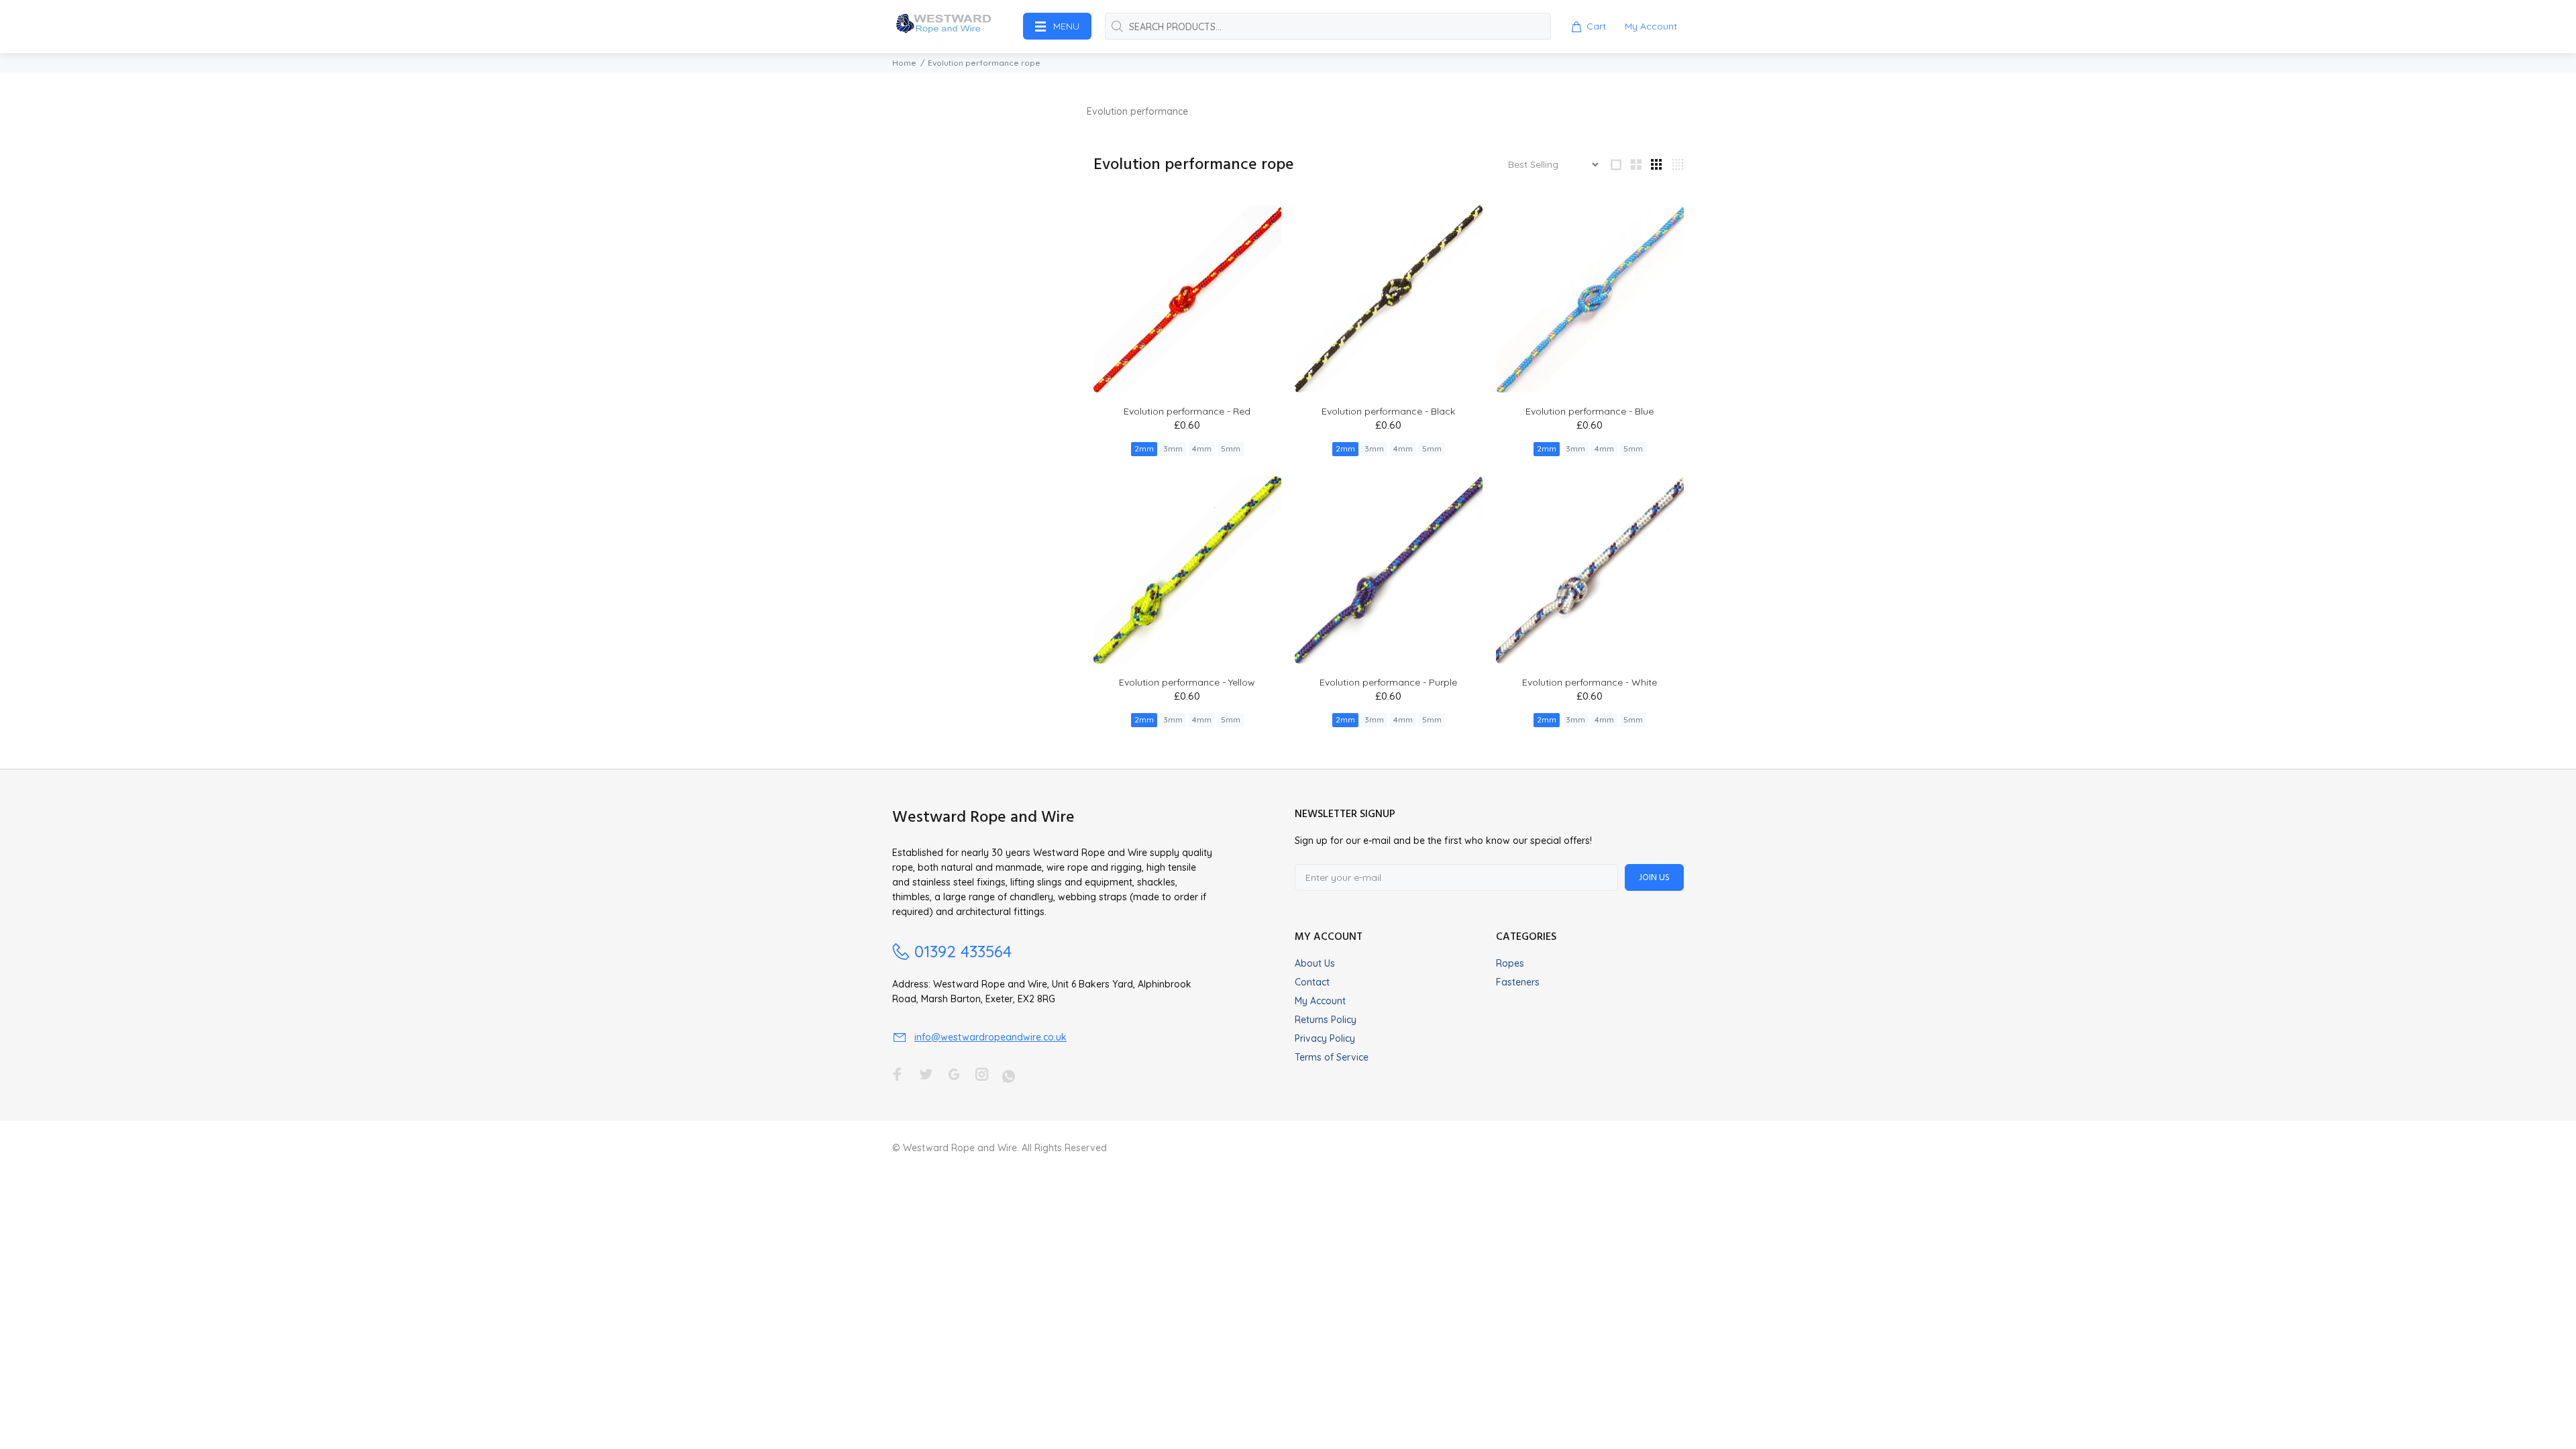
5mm (1231, 448)
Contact (1312, 982)
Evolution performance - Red (1187, 411)
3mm (1173, 448)
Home (904, 63)
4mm (1202, 448)
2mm (1144, 448)
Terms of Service (1332, 1057)
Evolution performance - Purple (1388, 682)
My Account (1320, 1001)
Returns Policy (1326, 1020)
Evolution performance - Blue (1590, 411)
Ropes (1510, 963)
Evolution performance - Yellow (1187, 682)
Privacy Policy (1325, 1038)
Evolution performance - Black (1388, 411)
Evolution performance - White (1590, 682)
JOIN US (1654, 878)
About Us (1315, 963)
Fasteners (1518, 982)
